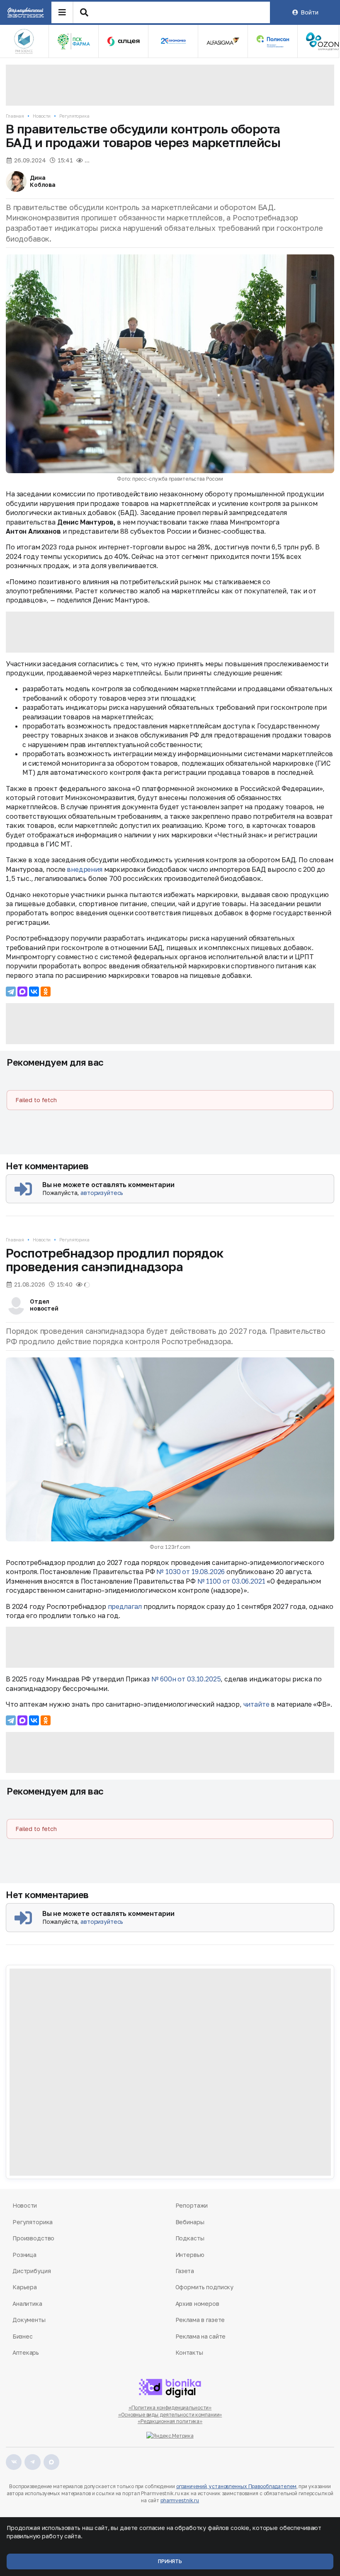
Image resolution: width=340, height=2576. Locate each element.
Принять (170, 2561)
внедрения (85, 869)
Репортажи (192, 2205)
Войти (309, 12)
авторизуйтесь (102, 1193)
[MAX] (22, 992)
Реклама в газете (200, 2320)
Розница (24, 2255)
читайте (256, 1704)
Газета (185, 2271)
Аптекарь (26, 2352)
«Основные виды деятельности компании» (170, 2415)
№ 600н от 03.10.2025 (186, 1679)
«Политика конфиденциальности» (170, 2408)
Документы (29, 2320)
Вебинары (190, 2222)
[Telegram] (11, 992)
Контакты (189, 2352)
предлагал (125, 1606)
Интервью (190, 2255)
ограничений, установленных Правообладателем (236, 2486)
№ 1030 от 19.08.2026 (191, 1572)
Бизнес (22, 2336)
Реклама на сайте (201, 2336)
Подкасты (190, 2238)
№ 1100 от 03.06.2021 (231, 1581)
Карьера (25, 2287)
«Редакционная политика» (170, 2421)
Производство (33, 2238)
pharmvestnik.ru (180, 2500)
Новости (42, 116)
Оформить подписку (205, 2287)
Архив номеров (197, 2304)
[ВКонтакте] (34, 992)
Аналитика (27, 2304)
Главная (15, 116)
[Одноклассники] (46, 992)
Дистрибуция (32, 2271)
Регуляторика (74, 116)
